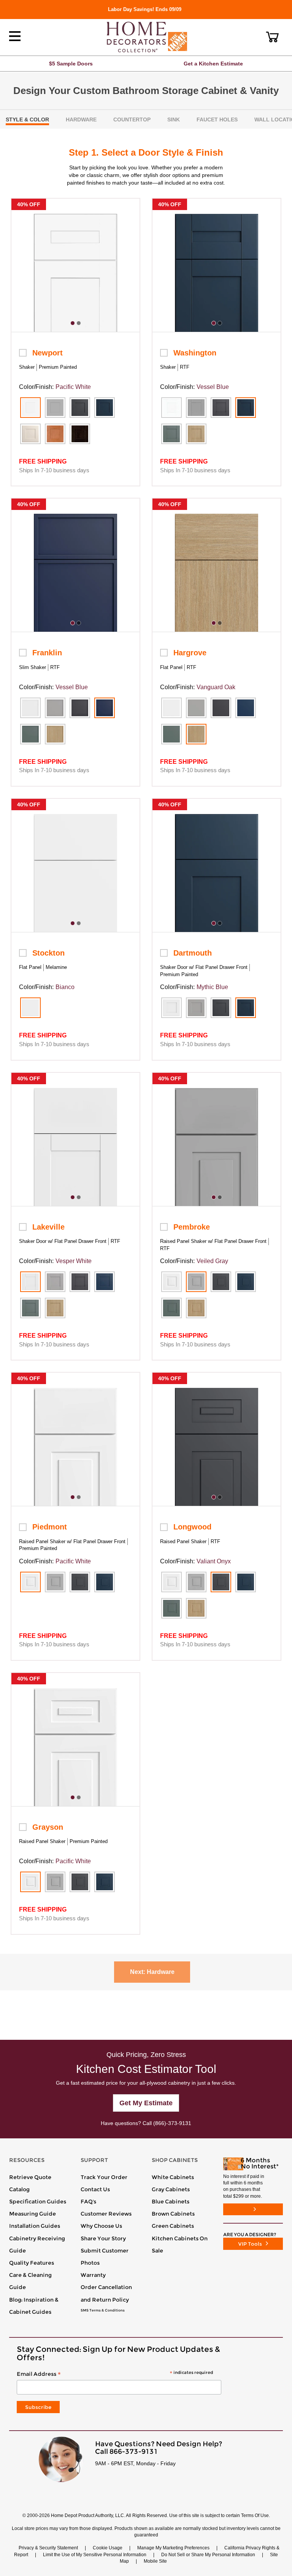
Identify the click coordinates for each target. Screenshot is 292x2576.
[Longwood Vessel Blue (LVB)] (246, 1582)
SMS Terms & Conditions (103, 2310)
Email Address (115, 2374)
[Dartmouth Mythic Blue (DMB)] (246, 1008)
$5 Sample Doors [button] (71, 64)
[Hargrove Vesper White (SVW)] (171, 708)
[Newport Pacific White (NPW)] (30, 408)
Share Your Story (103, 2238)
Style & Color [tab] (27, 119)
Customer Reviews (106, 2214)
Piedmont (50, 1527)
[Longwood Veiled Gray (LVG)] (196, 1582)
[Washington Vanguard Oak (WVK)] (196, 434)
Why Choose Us (101, 2226)
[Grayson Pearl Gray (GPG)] (55, 1882)
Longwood (192, 1527)
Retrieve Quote (30, 2177)
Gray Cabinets (171, 2189)
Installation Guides (35, 2226)
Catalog (19, 2189)
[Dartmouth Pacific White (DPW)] (171, 1008)
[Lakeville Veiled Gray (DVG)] (55, 1282)
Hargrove (190, 653)
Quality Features (32, 2263)
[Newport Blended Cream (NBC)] (30, 434)
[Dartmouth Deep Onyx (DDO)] (221, 1008)
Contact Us (95, 2189)
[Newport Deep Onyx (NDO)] (80, 408)
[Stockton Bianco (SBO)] (30, 1008)
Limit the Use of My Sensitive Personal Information (95, 2555)
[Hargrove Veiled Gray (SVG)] (196, 708)
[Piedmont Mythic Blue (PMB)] (105, 1582)
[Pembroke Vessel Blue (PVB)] (246, 1282)
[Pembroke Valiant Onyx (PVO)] (221, 1282)
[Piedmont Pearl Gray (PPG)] (55, 1582)
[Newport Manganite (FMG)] (80, 434)
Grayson (48, 1827)
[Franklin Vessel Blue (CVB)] (105, 708)
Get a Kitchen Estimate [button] (213, 64)
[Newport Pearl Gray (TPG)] (55, 408)
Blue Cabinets (171, 2202)
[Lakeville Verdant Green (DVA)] (30, 1308)
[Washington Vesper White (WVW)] (171, 408)
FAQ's (88, 2202)
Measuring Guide (33, 2214)
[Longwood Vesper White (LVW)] (171, 1582)
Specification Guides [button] (38, 2202)
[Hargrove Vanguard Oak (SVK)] (196, 734)
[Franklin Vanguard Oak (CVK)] (55, 734)
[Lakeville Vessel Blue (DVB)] (105, 1282)
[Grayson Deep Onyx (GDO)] (80, 1882)
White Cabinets (173, 2177)
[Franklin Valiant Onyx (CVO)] (80, 708)
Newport (48, 353)
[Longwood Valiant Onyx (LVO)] (221, 1582)
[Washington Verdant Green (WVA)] (171, 434)
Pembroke (192, 1227)
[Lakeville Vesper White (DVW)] (30, 1282)
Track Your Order (104, 2177)
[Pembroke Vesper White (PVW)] (171, 1282)
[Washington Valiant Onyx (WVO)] (221, 408)
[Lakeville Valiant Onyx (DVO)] (80, 1282)
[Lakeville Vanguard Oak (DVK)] (55, 1308)
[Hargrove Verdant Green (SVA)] (171, 734)
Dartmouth (193, 953)
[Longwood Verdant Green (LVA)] (171, 1608)
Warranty (93, 2275)
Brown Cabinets (173, 2214)
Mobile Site (155, 2561)
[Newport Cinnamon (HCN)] (55, 434)
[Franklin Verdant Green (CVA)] (30, 734)
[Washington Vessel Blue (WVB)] (246, 408)
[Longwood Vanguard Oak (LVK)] (196, 1608)
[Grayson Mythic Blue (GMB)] (105, 1882)
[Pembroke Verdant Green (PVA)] (171, 1308)
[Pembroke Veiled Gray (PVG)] (196, 1282)
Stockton (48, 953)
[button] (272, 37)
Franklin (47, 653)
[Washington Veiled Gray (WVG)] (196, 408)
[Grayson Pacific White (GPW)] (30, 1882)
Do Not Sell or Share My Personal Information (208, 2555)
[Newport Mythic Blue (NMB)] (105, 408)
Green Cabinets (173, 2226)
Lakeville (48, 1227)
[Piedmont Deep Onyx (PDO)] (80, 1582)
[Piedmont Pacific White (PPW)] (30, 1582)
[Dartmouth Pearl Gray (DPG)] (196, 1008)
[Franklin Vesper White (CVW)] (30, 708)
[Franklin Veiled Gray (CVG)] (55, 708)
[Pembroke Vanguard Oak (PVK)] (196, 1308)
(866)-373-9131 (172, 2123)
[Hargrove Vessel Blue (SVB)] (246, 708)
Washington (195, 353)
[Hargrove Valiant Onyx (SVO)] (221, 708)
